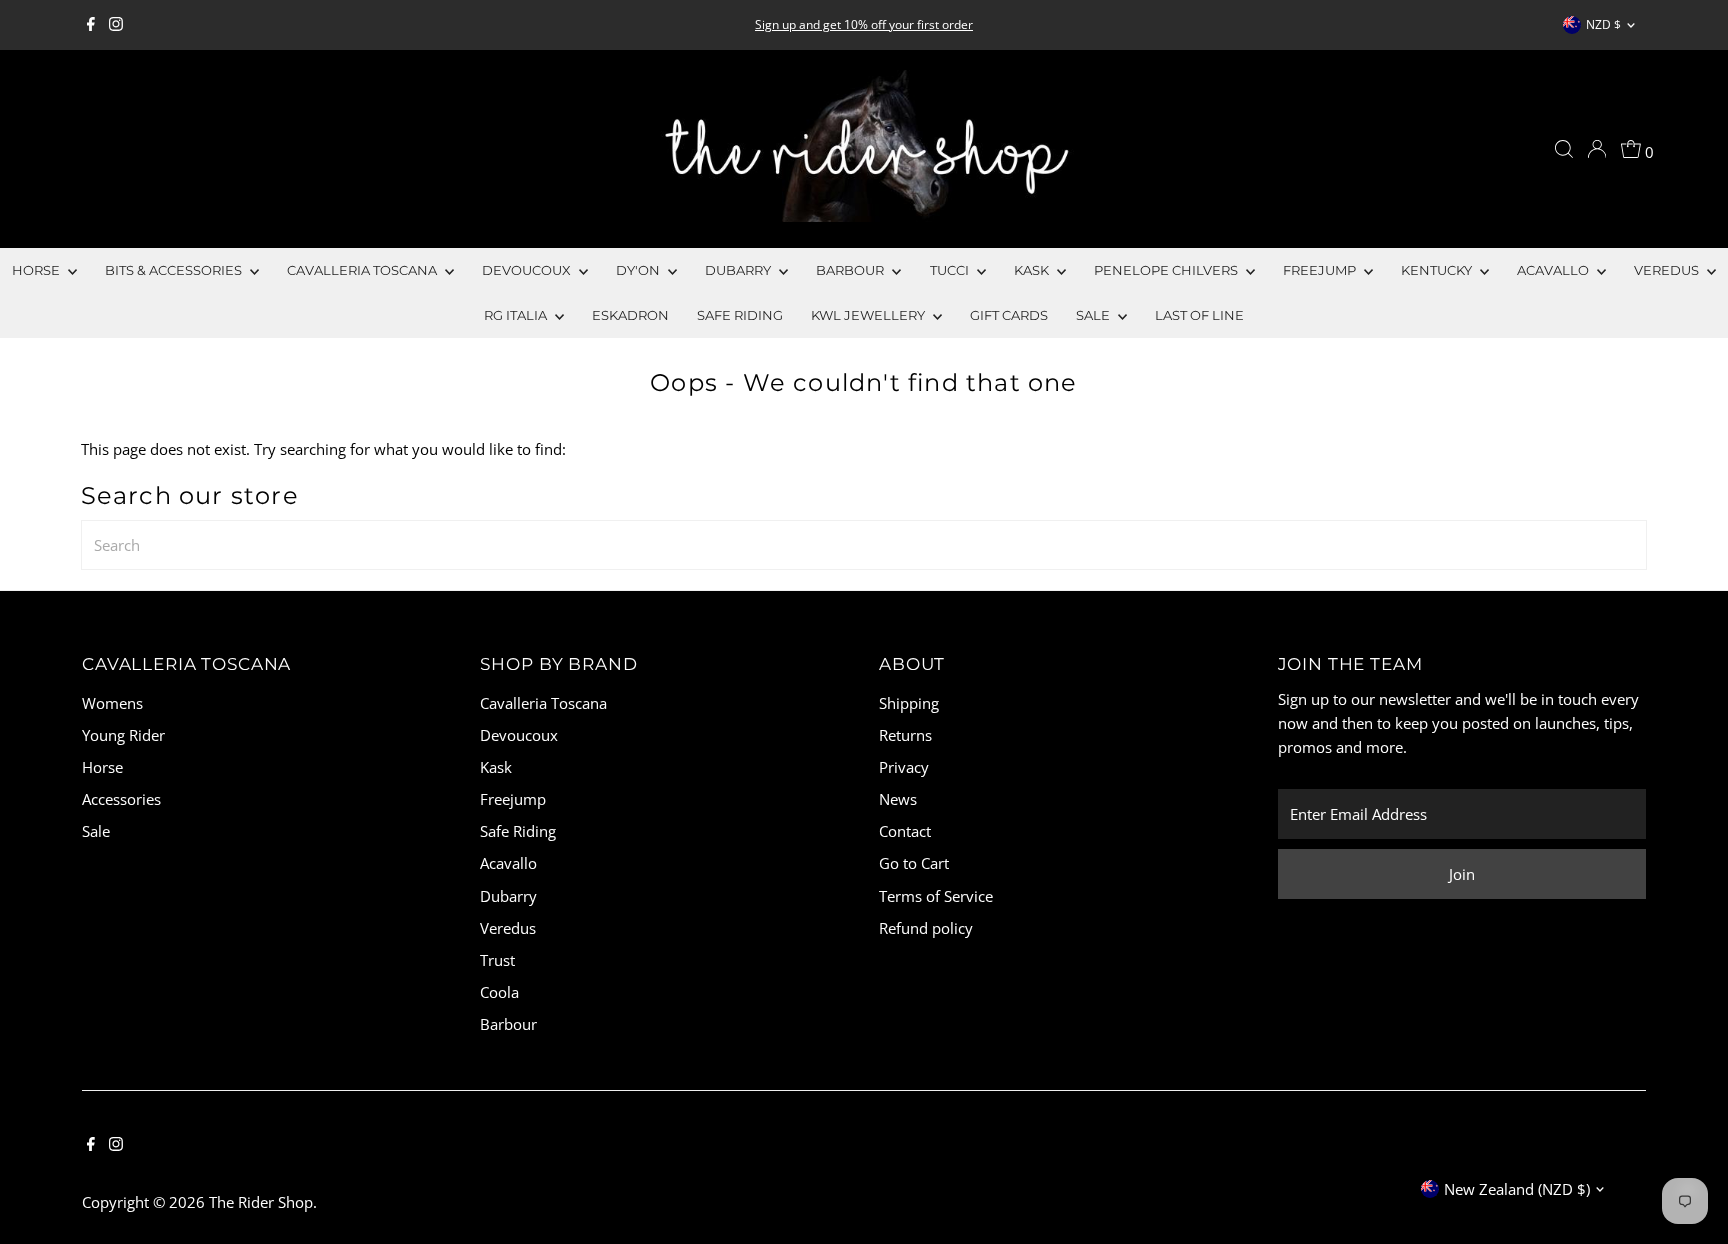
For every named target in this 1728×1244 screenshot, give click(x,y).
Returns (905, 735)
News (898, 799)
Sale (96, 831)
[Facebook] (91, 25)
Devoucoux (528, 270)
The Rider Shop (261, 1202)
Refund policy (926, 928)
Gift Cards (1009, 315)
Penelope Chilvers (1167, 270)
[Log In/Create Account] (1597, 149)
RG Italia (517, 315)
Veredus (1668, 270)
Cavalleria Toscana (363, 270)
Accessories (121, 799)
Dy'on (639, 270)
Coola (499, 992)
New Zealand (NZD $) (1517, 1189)
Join (1462, 874)
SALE (1094, 315)
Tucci (951, 270)
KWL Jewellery (869, 315)
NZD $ (1603, 24)
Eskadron (630, 315)
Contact (905, 831)
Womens (112, 703)
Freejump (1321, 270)
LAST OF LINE (1199, 315)
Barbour (851, 270)
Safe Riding (740, 315)
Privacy (904, 767)
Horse (37, 270)
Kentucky (1438, 270)
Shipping (909, 703)
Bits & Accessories (175, 270)
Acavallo (1554, 270)
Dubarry (739, 270)
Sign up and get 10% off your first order (864, 24)
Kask (1033, 270)
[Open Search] (1564, 149)
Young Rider (123, 735)
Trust (497, 960)
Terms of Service (936, 896)
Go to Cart (914, 863)
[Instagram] (116, 25)
